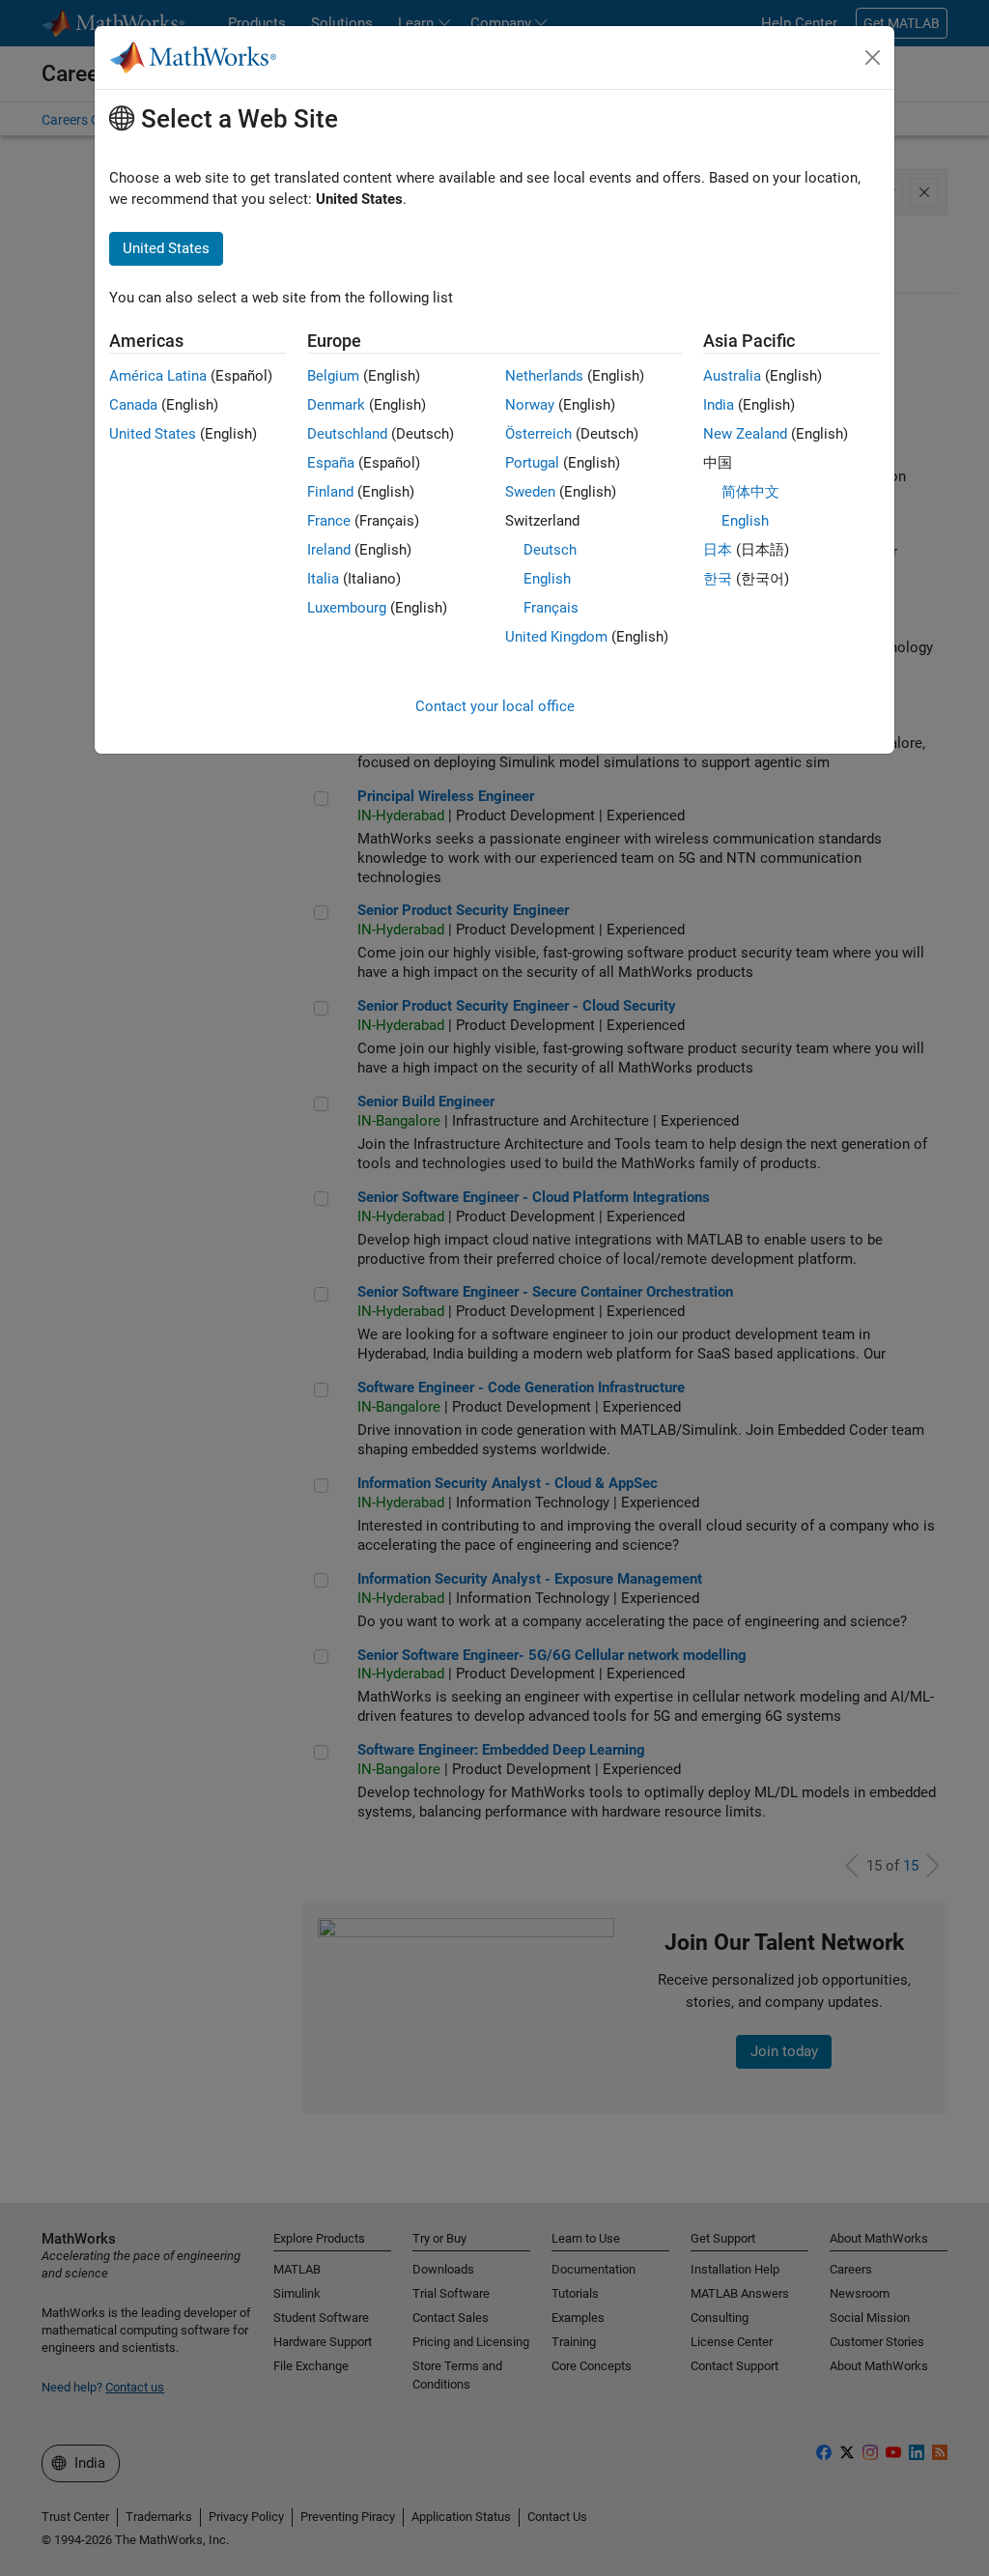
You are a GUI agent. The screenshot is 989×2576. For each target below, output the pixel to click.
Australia (732, 376)
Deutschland (347, 434)
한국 (718, 579)
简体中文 (750, 492)
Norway (530, 405)
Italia (323, 579)
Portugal (532, 463)
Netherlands (544, 376)
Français (551, 608)
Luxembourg (347, 608)
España (331, 463)
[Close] (873, 58)
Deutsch (550, 550)
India (719, 405)
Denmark (336, 405)
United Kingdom (556, 637)
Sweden (530, 492)
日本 (718, 550)
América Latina (158, 376)
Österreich (538, 434)
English (547, 579)
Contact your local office (495, 706)
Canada (133, 405)
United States (153, 434)
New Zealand (745, 434)
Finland (330, 492)
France (329, 521)
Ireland (329, 550)
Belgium (333, 376)
